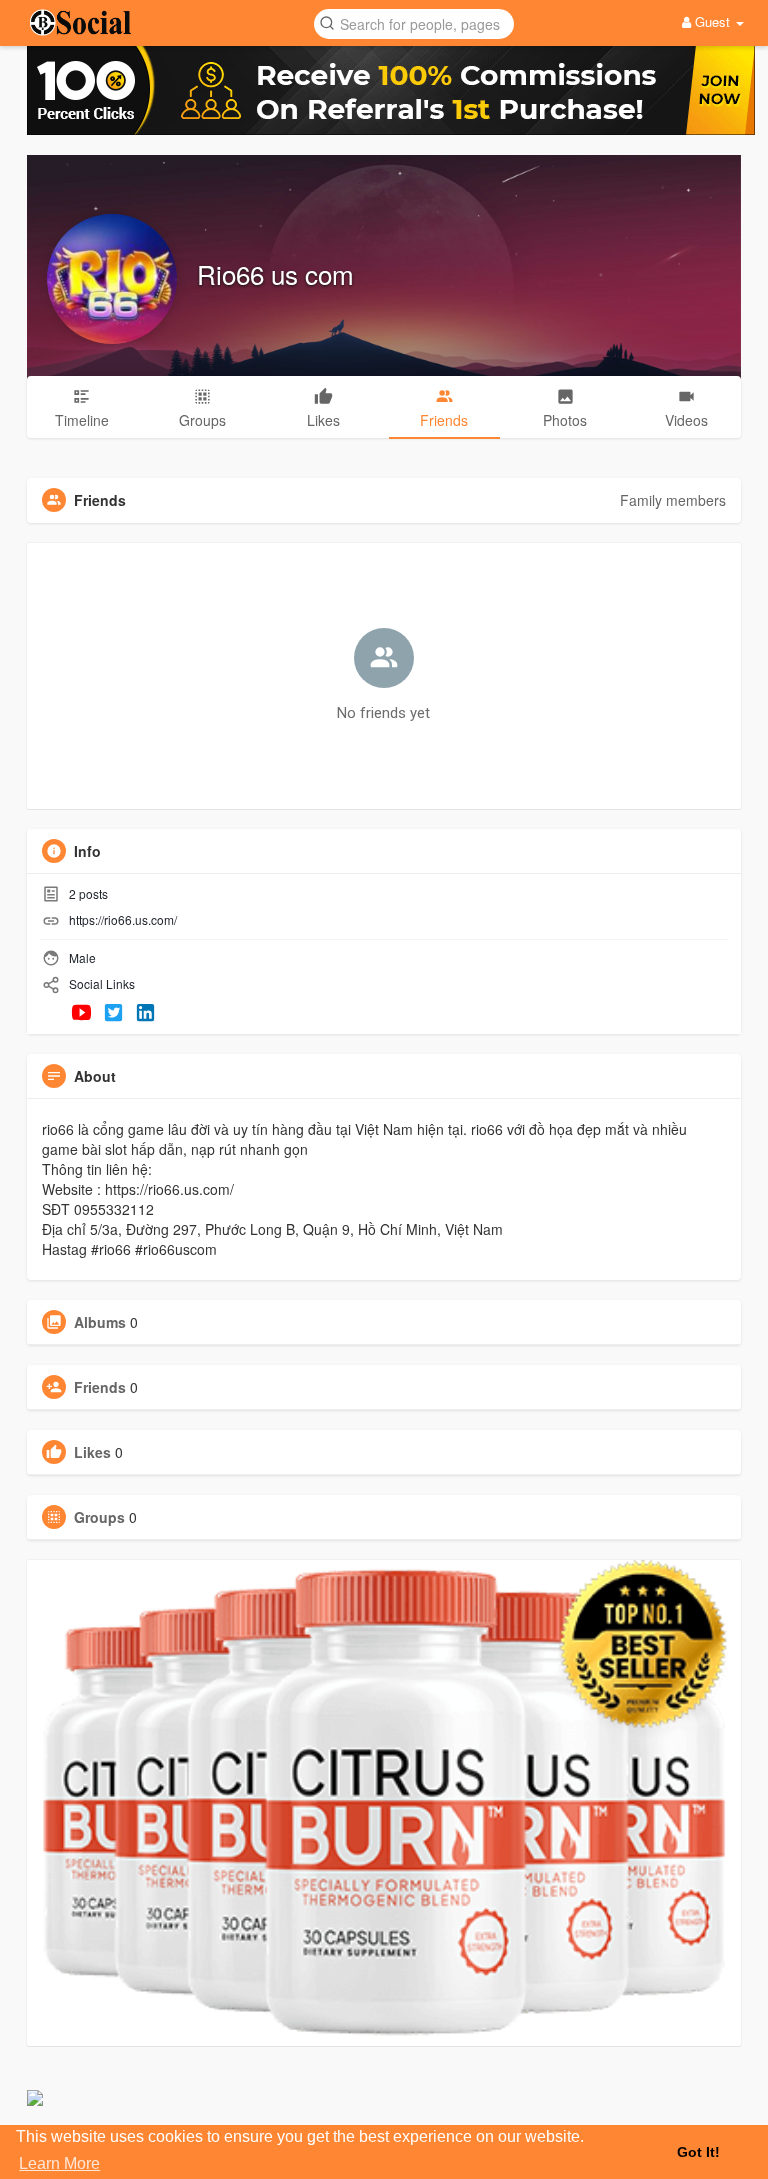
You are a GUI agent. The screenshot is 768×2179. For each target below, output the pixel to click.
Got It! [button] (698, 2152)
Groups (99, 1517)
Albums (100, 1322)
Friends (100, 1387)
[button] (414, 22)
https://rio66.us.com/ (123, 919)
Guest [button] (712, 21)
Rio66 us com (275, 273)
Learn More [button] (59, 2163)
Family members (673, 500)
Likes (92, 1452)
